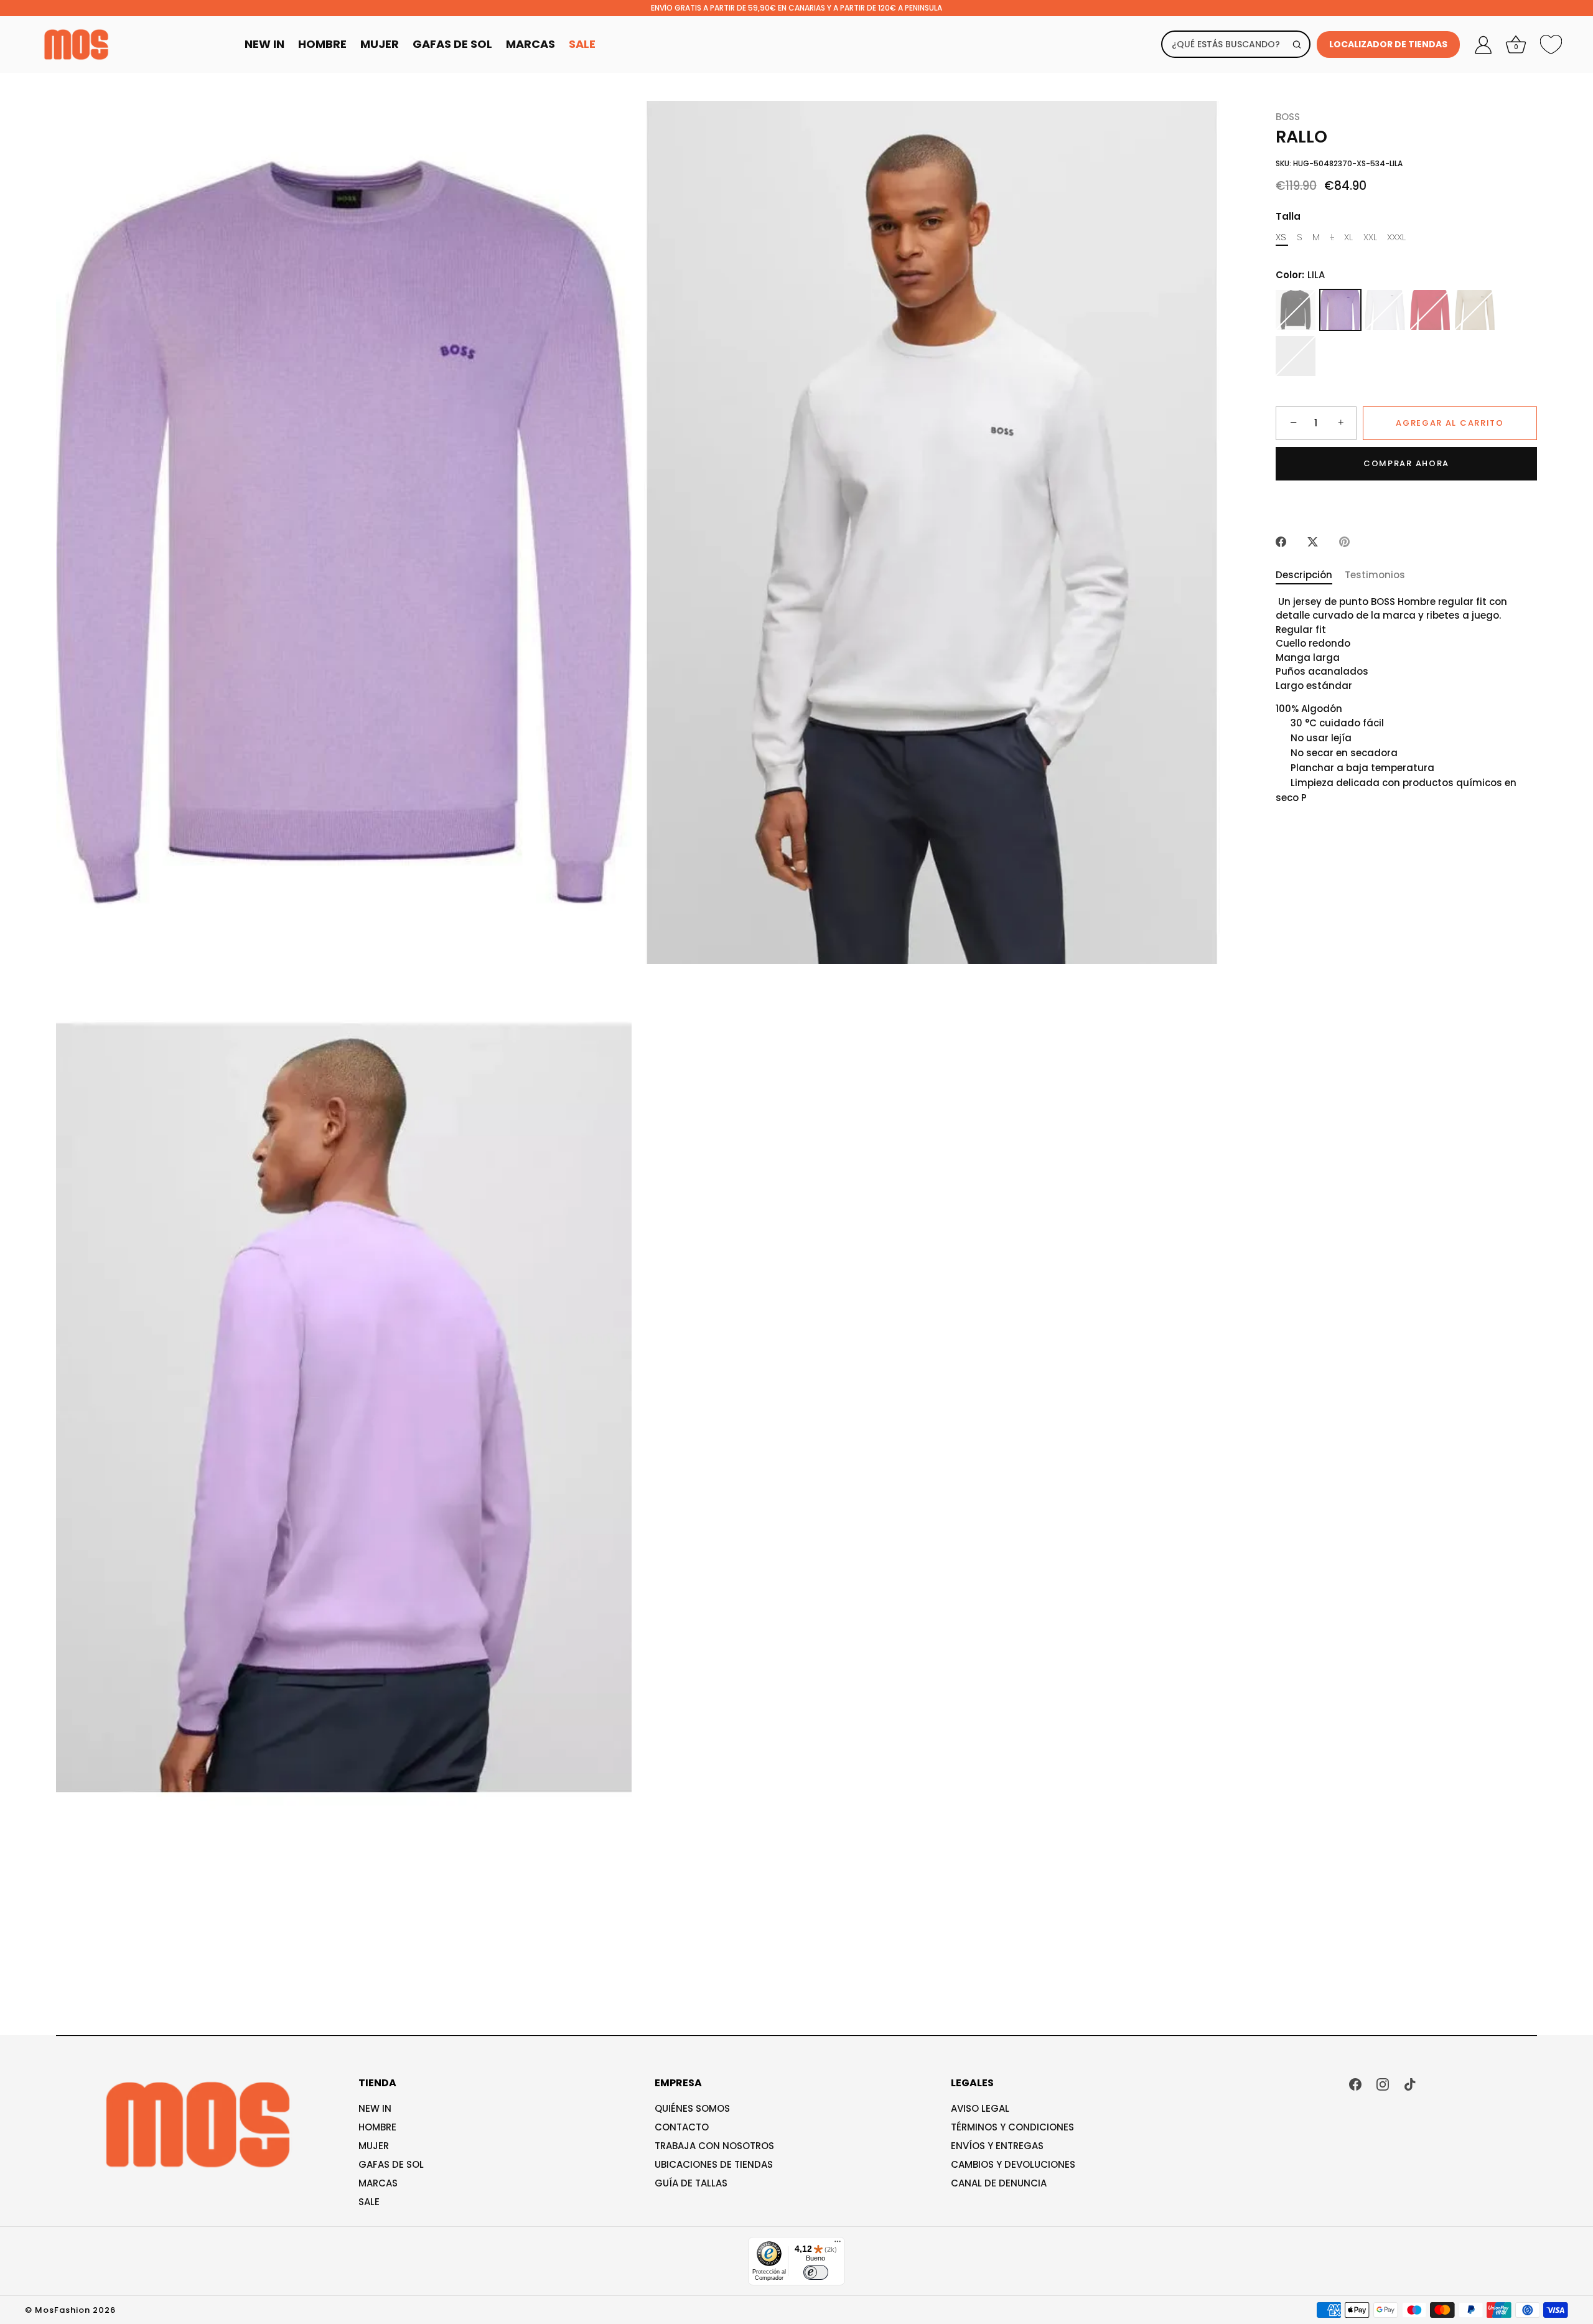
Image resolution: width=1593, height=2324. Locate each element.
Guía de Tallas (691, 2183)
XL (1348, 237)
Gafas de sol (391, 2164)
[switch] (816, 2272)
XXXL (1396, 237)
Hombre (322, 44)
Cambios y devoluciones (1013, 2164)
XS (1281, 237)
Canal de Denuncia (999, 2183)
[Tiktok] (1410, 2083)
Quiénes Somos (692, 2108)
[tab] (1310, 576)
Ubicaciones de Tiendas (714, 2164)
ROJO (1430, 310)
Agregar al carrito (1450, 423)
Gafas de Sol (452, 44)
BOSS (1288, 117)
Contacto (682, 2127)
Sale (582, 44)
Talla (1288, 217)
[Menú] (838, 2244)
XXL (1370, 237)
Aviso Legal (980, 2108)
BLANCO (1385, 310)
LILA (1340, 310)
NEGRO (1296, 310)
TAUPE (1475, 310)
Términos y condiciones (1012, 2127)
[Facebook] (1355, 2083)
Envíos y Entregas (997, 2146)
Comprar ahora (1406, 463)
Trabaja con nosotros (714, 2146)
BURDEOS (1296, 356)
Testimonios (1375, 575)
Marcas (530, 44)
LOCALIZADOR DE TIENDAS (1388, 44)
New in (375, 2108)
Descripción (1304, 575)
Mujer (380, 44)
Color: (1300, 275)
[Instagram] (1383, 2083)
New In (264, 44)
